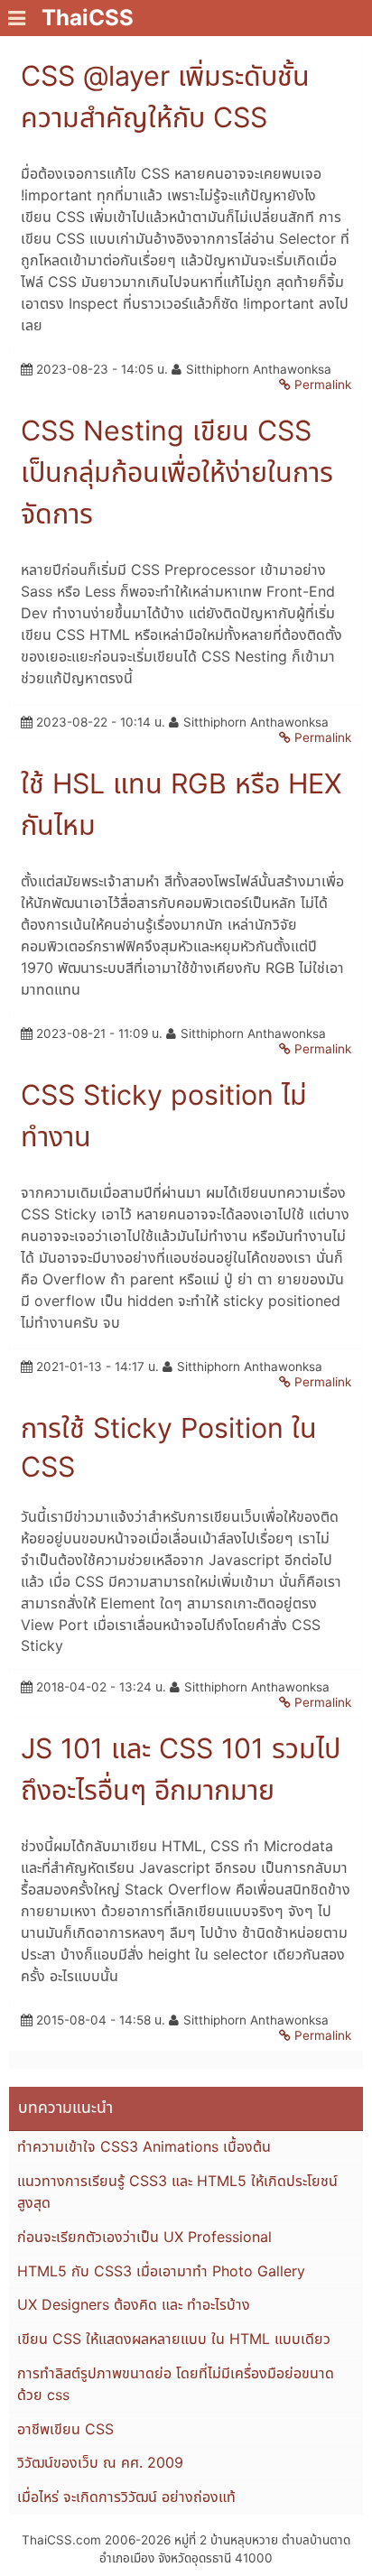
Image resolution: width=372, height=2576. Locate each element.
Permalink (323, 385)
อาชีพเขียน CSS (65, 2429)
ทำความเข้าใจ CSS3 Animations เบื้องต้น (144, 2146)
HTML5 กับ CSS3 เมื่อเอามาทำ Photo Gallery (161, 2271)
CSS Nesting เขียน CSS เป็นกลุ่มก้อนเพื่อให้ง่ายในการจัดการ (177, 472)
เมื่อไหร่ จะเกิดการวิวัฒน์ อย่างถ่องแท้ (126, 2497)
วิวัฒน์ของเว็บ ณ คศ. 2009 (100, 2462)
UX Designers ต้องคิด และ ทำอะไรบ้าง (134, 2304)
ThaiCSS (88, 18)
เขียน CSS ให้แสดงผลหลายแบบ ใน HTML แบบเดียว (174, 2339)
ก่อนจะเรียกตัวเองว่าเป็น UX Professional (144, 2237)
